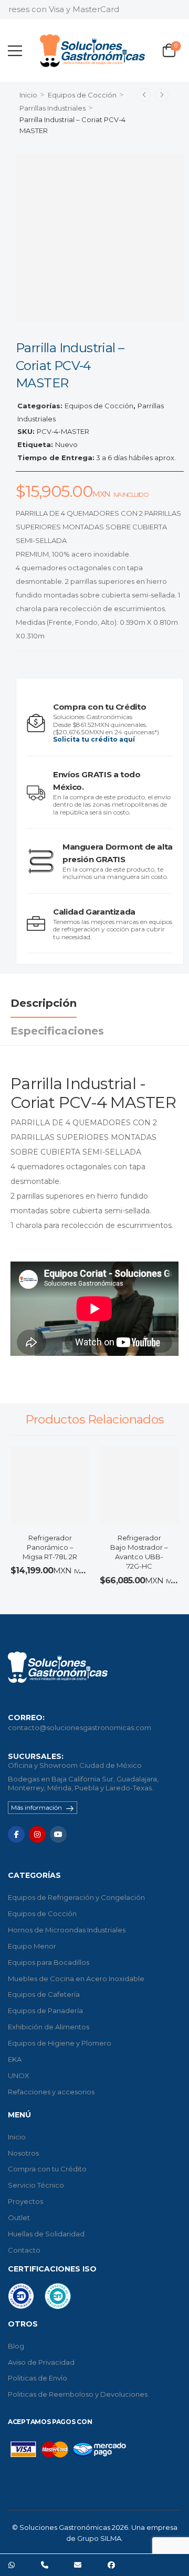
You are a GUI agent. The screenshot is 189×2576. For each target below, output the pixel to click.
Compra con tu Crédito (47, 2169)
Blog (16, 2346)
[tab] (54, 1003)
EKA (15, 2059)
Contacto (24, 2250)
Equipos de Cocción (82, 95)
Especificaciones (57, 1031)
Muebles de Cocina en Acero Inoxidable (76, 1979)
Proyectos (25, 2201)
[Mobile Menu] (15, 51)
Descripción (44, 1003)
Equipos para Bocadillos (49, 1962)
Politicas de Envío (38, 2378)
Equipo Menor (32, 1946)
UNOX (19, 2075)
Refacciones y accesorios (51, 2092)
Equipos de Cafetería (44, 1994)
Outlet (19, 2218)
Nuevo (66, 444)
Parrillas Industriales (52, 108)
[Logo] (92, 51)
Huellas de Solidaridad (46, 2234)
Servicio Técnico (36, 2185)
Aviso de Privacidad (41, 2362)
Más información (36, 1807)
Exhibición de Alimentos (49, 2027)
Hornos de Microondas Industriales (67, 1930)
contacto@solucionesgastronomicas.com (80, 1727)
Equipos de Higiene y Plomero (60, 2043)
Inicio (28, 95)
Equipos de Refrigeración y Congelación (76, 1897)
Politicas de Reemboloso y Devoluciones (78, 2394)
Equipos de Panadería (45, 2010)
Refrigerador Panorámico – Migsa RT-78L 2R (50, 1547)
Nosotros (23, 2153)
